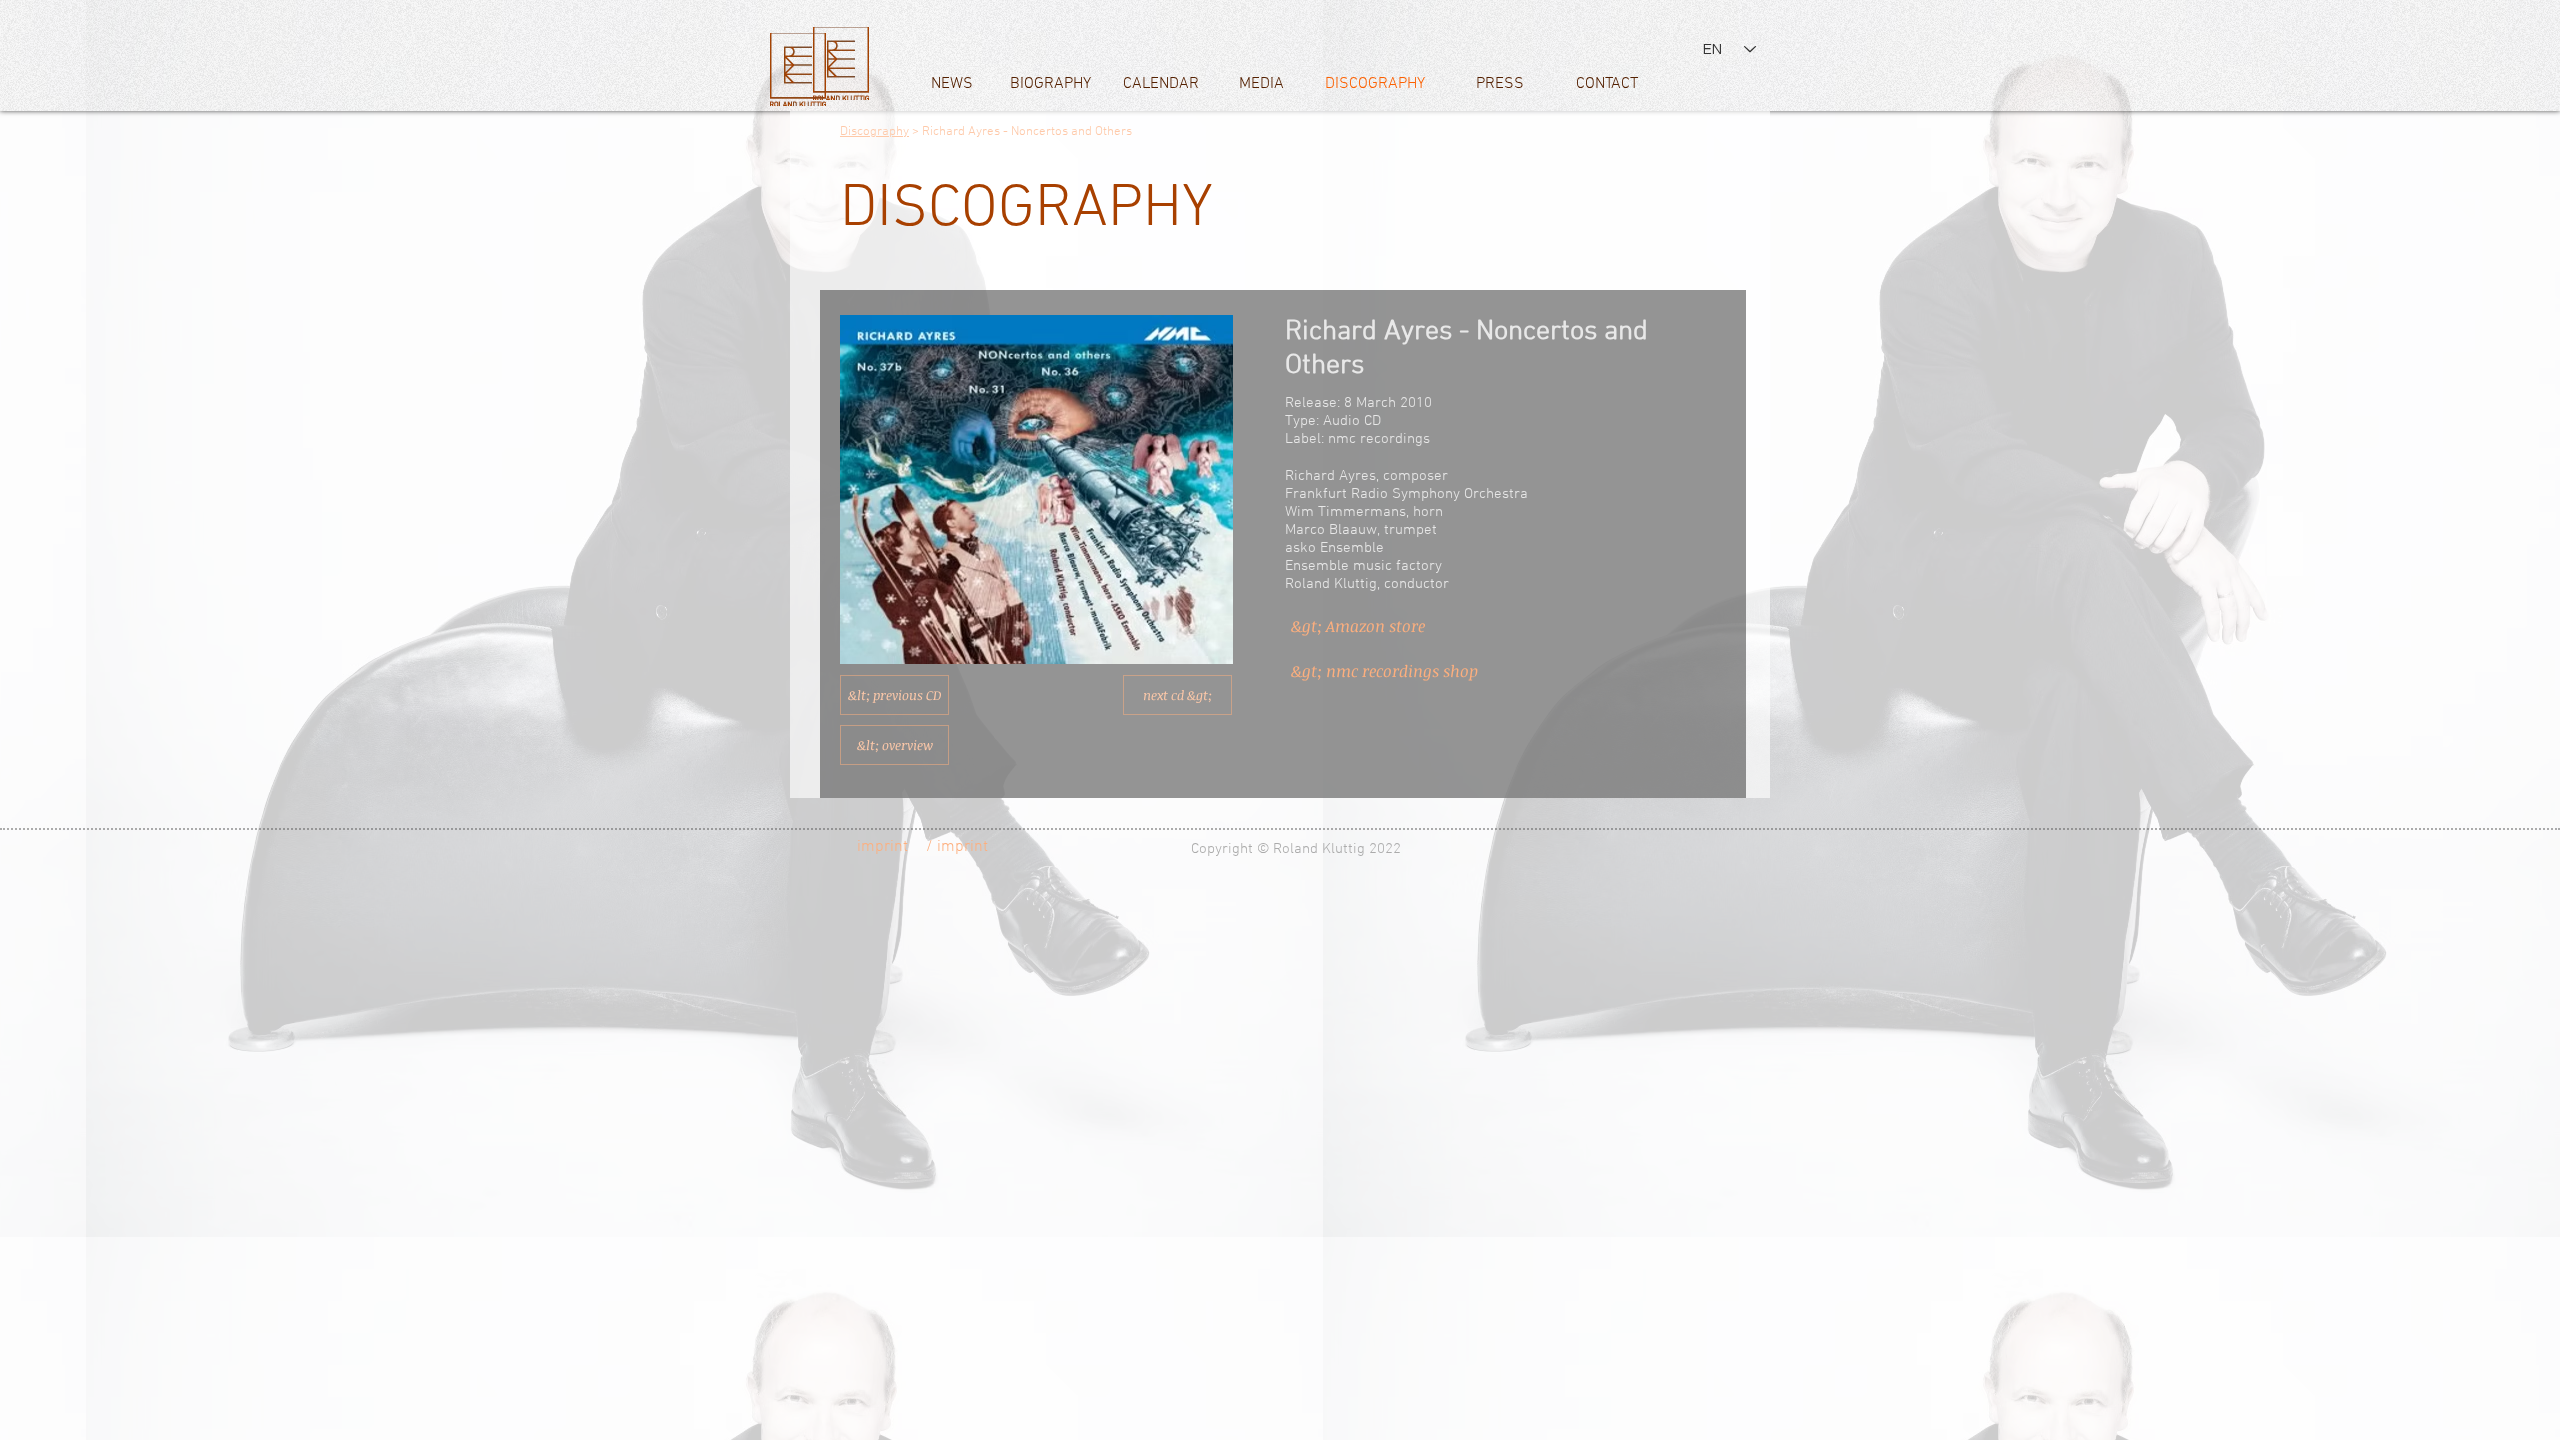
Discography (874, 132)
